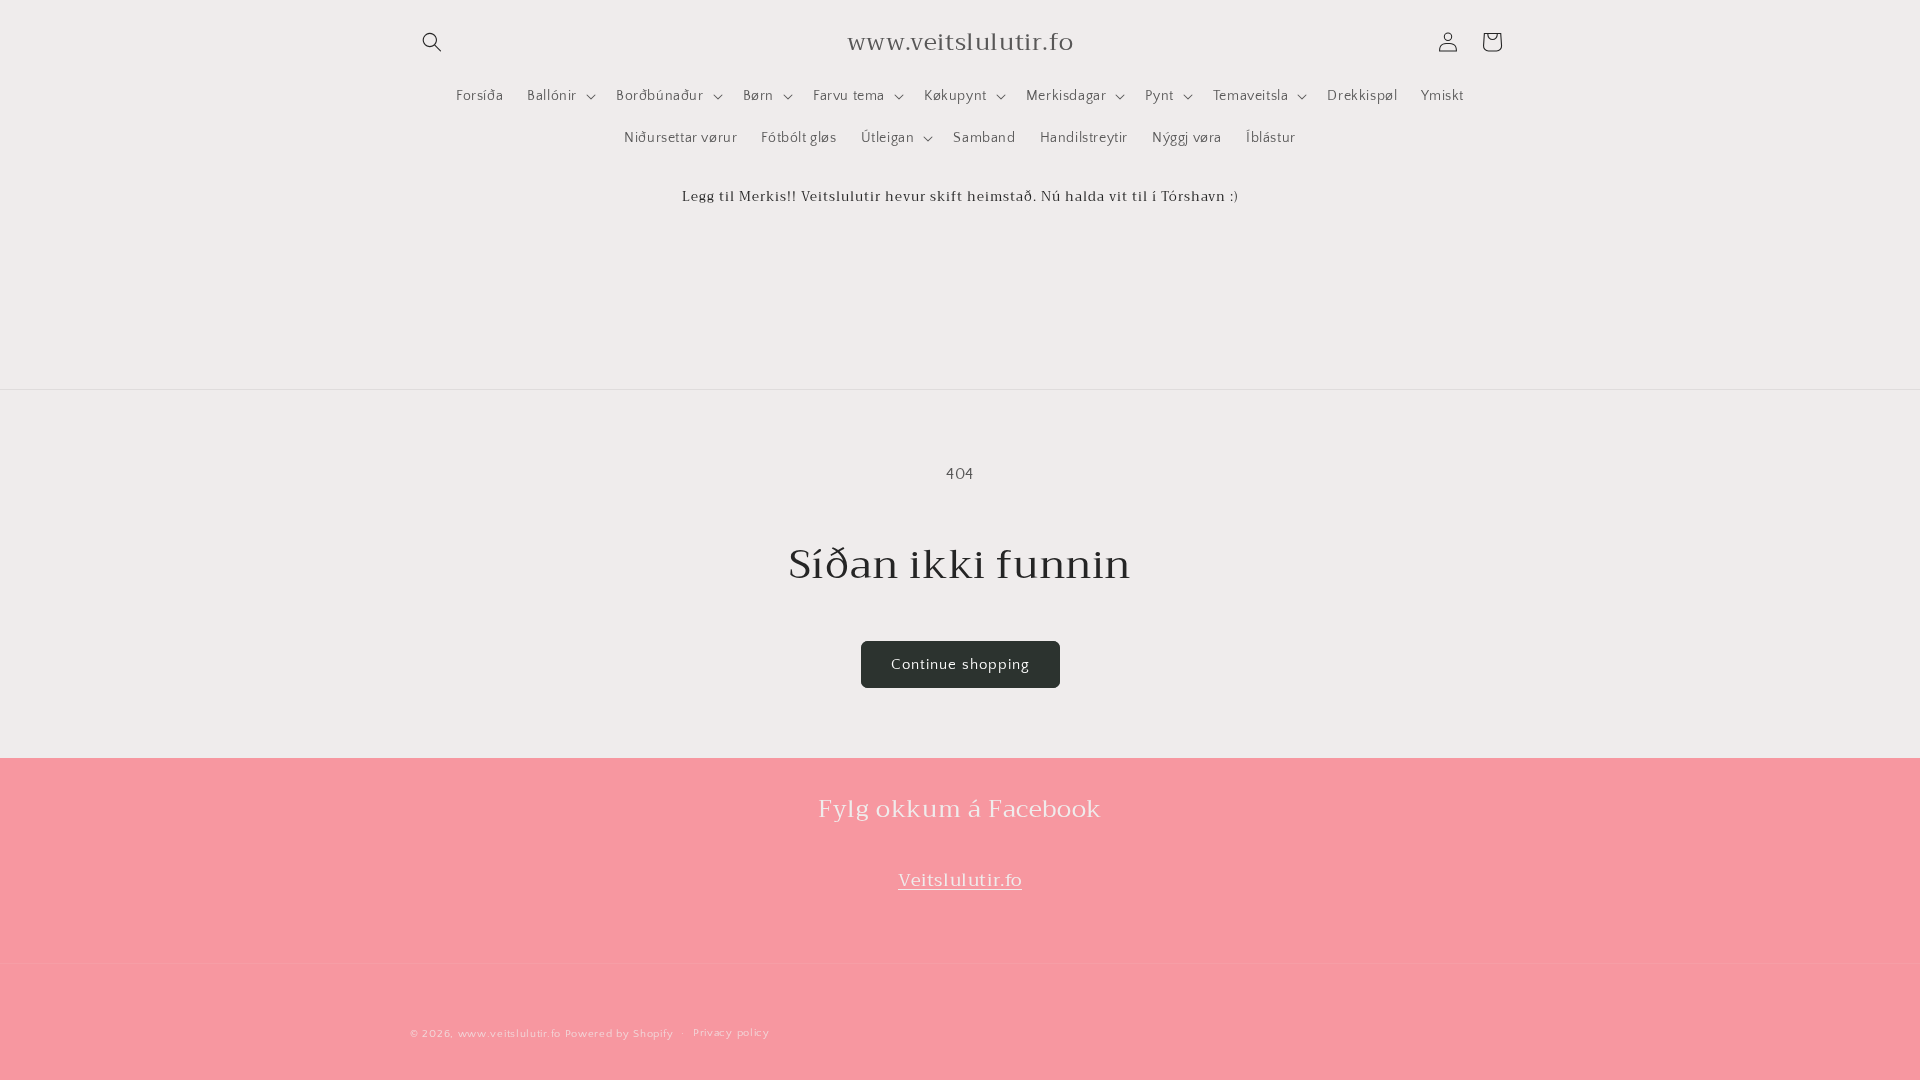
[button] (432, 42)
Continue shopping (960, 664)
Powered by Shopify (619, 1034)
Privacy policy (731, 1033)
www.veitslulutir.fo (509, 1034)
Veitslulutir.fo (960, 880)
